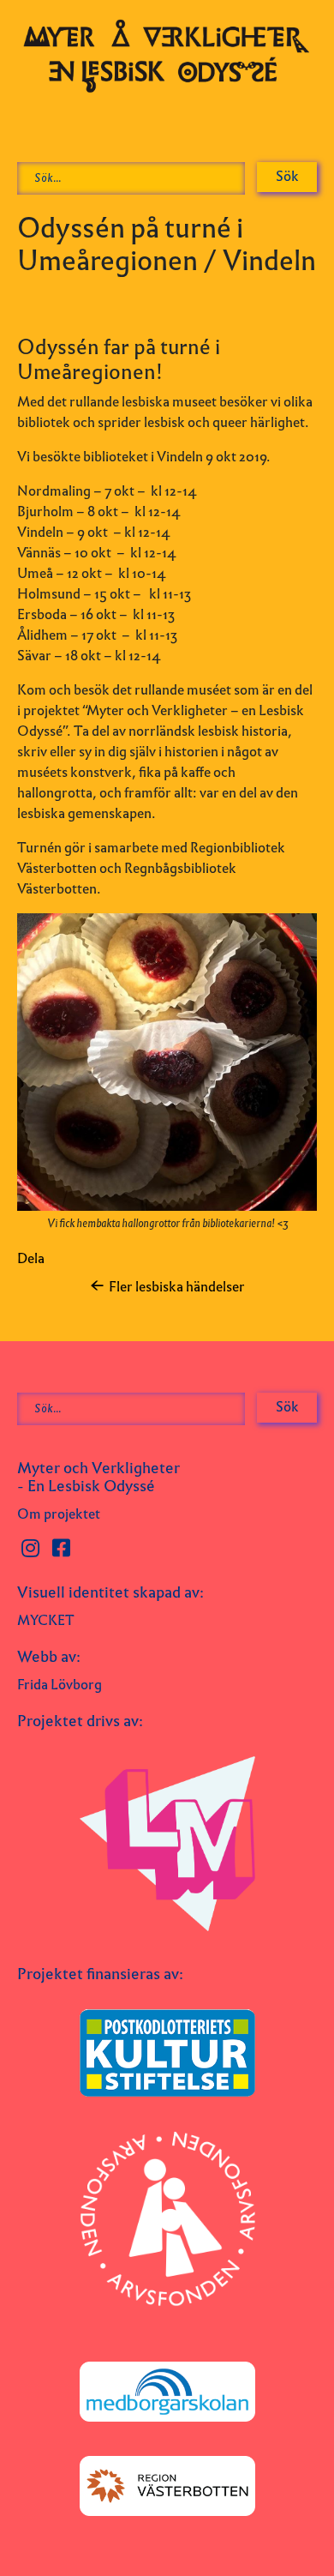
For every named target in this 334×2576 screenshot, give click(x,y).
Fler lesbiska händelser (177, 1287)
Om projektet (59, 1514)
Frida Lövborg (60, 1685)
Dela (31, 1258)
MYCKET (46, 1620)
